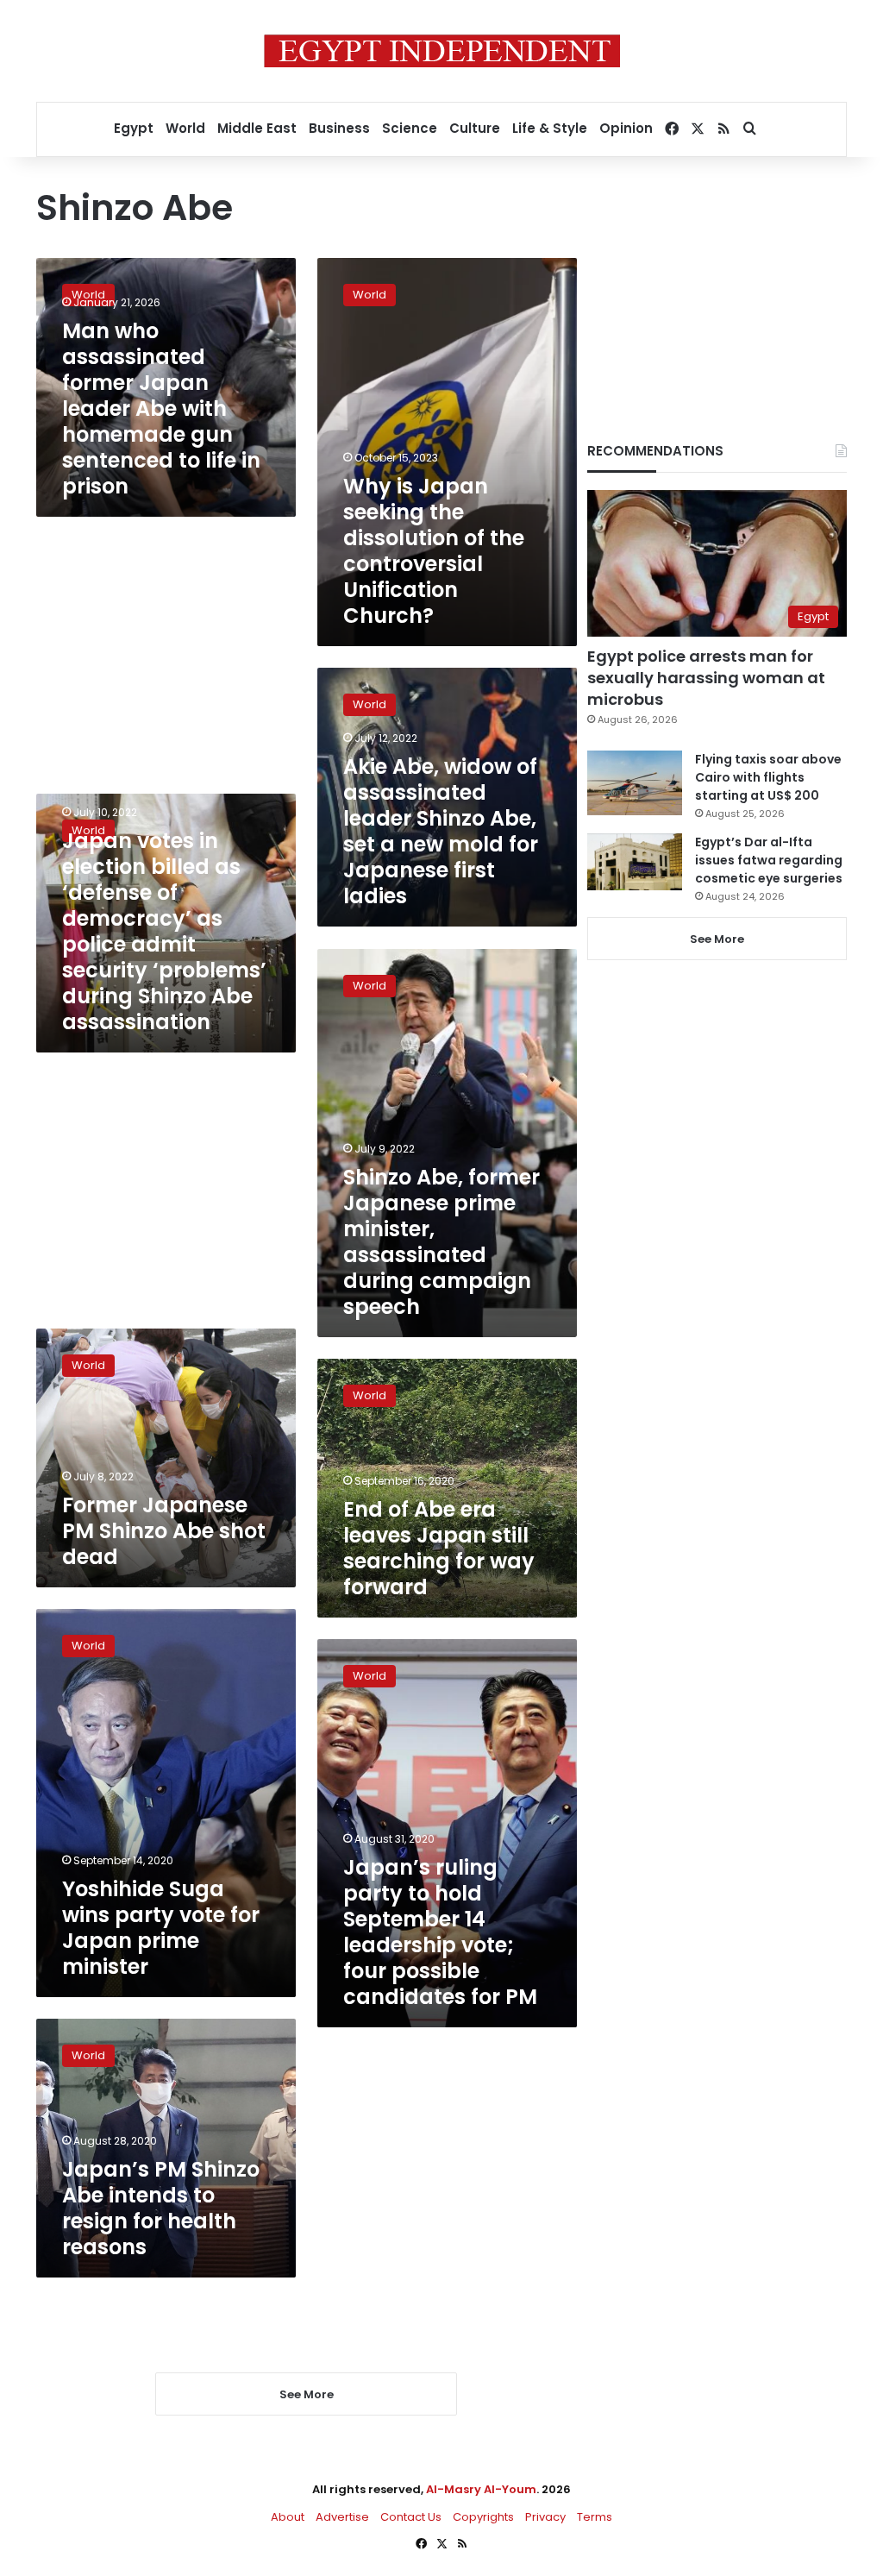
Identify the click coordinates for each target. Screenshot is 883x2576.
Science (410, 128)
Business (339, 128)
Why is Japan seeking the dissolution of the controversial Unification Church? (434, 551)
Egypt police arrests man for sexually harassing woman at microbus (706, 678)
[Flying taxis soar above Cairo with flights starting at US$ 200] (635, 783)
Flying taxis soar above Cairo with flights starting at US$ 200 (768, 777)
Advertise (342, 2517)
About (288, 2517)
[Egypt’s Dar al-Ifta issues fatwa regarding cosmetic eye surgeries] (635, 862)
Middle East (257, 128)
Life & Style (550, 128)
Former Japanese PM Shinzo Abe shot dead (164, 1531)
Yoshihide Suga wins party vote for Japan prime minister (161, 1928)
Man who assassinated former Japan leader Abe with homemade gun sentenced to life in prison (161, 408)
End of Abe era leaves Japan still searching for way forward (439, 1548)
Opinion (626, 128)
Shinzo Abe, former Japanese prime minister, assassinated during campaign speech (441, 1242)
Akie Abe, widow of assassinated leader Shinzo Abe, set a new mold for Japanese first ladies (441, 831)
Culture (475, 128)
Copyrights (483, 2517)
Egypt (134, 128)
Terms (595, 2517)
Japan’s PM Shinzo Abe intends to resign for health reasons (161, 2208)
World (185, 128)
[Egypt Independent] (442, 51)
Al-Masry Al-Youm (481, 2489)
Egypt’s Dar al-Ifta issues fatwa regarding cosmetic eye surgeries (769, 860)
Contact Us (411, 2517)
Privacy (545, 2517)
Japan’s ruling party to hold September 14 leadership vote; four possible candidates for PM (440, 1932)
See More (717, 939)
